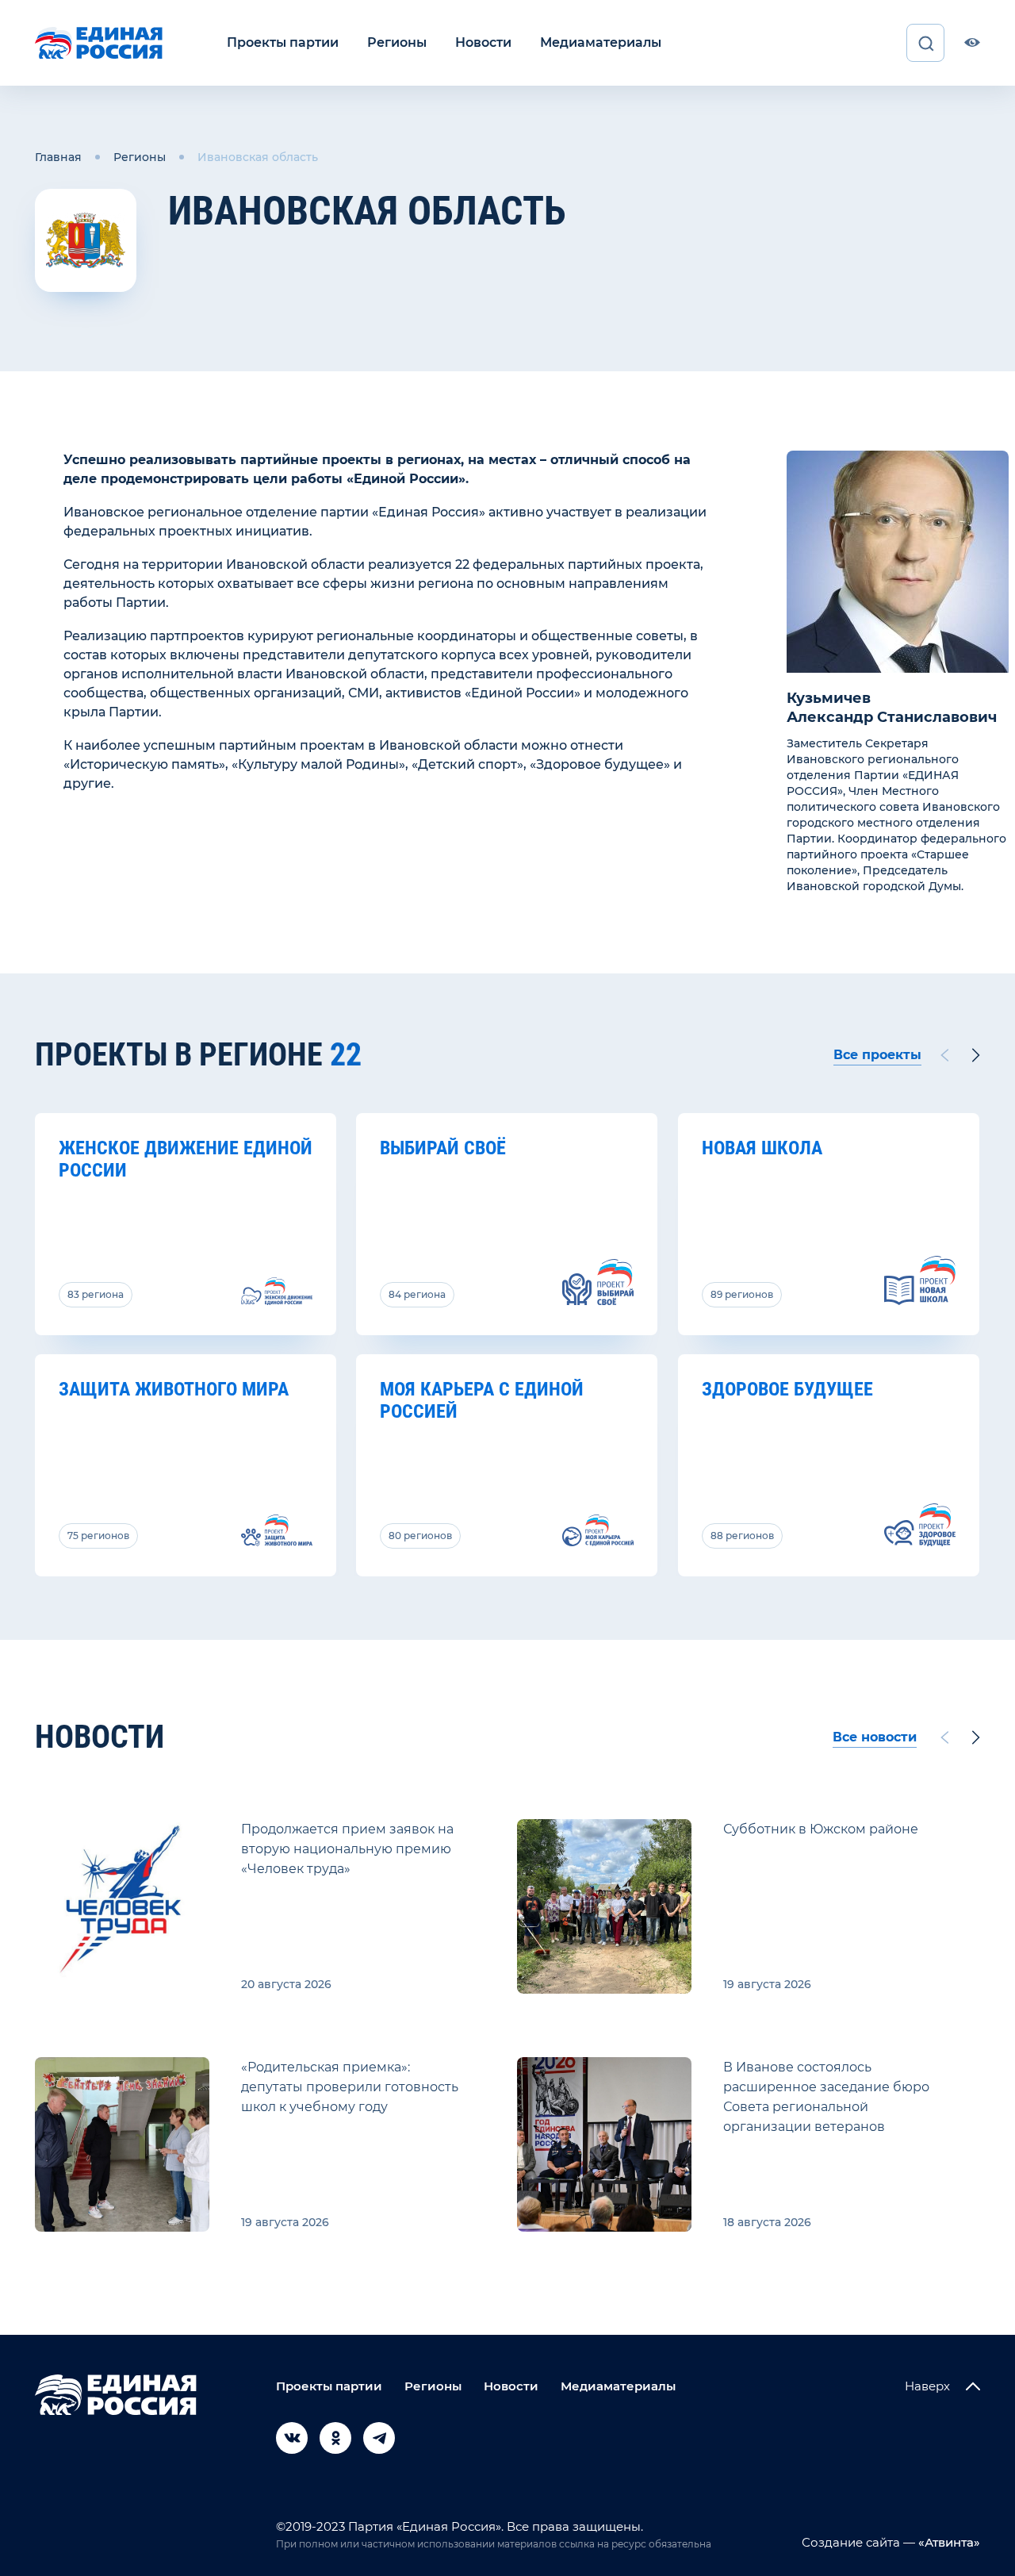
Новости (483, 42)
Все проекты (877, 1055)
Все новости (875, 1737)
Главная (58, 157)
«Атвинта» (948, 2542)
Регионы (397, 42)
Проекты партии (283, 42)
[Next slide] (976, 1055)
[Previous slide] (944, 1055)
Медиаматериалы (601, 42)
